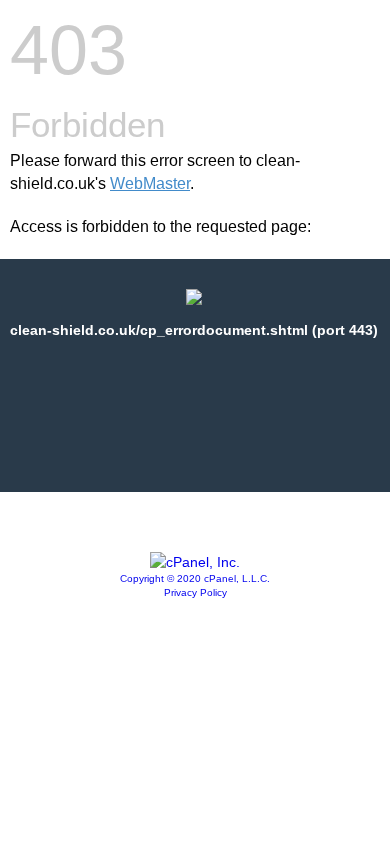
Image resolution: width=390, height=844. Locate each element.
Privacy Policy (195, 592)
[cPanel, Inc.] (195, 562)
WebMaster (150, 183)
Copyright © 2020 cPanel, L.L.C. (195, 578)
